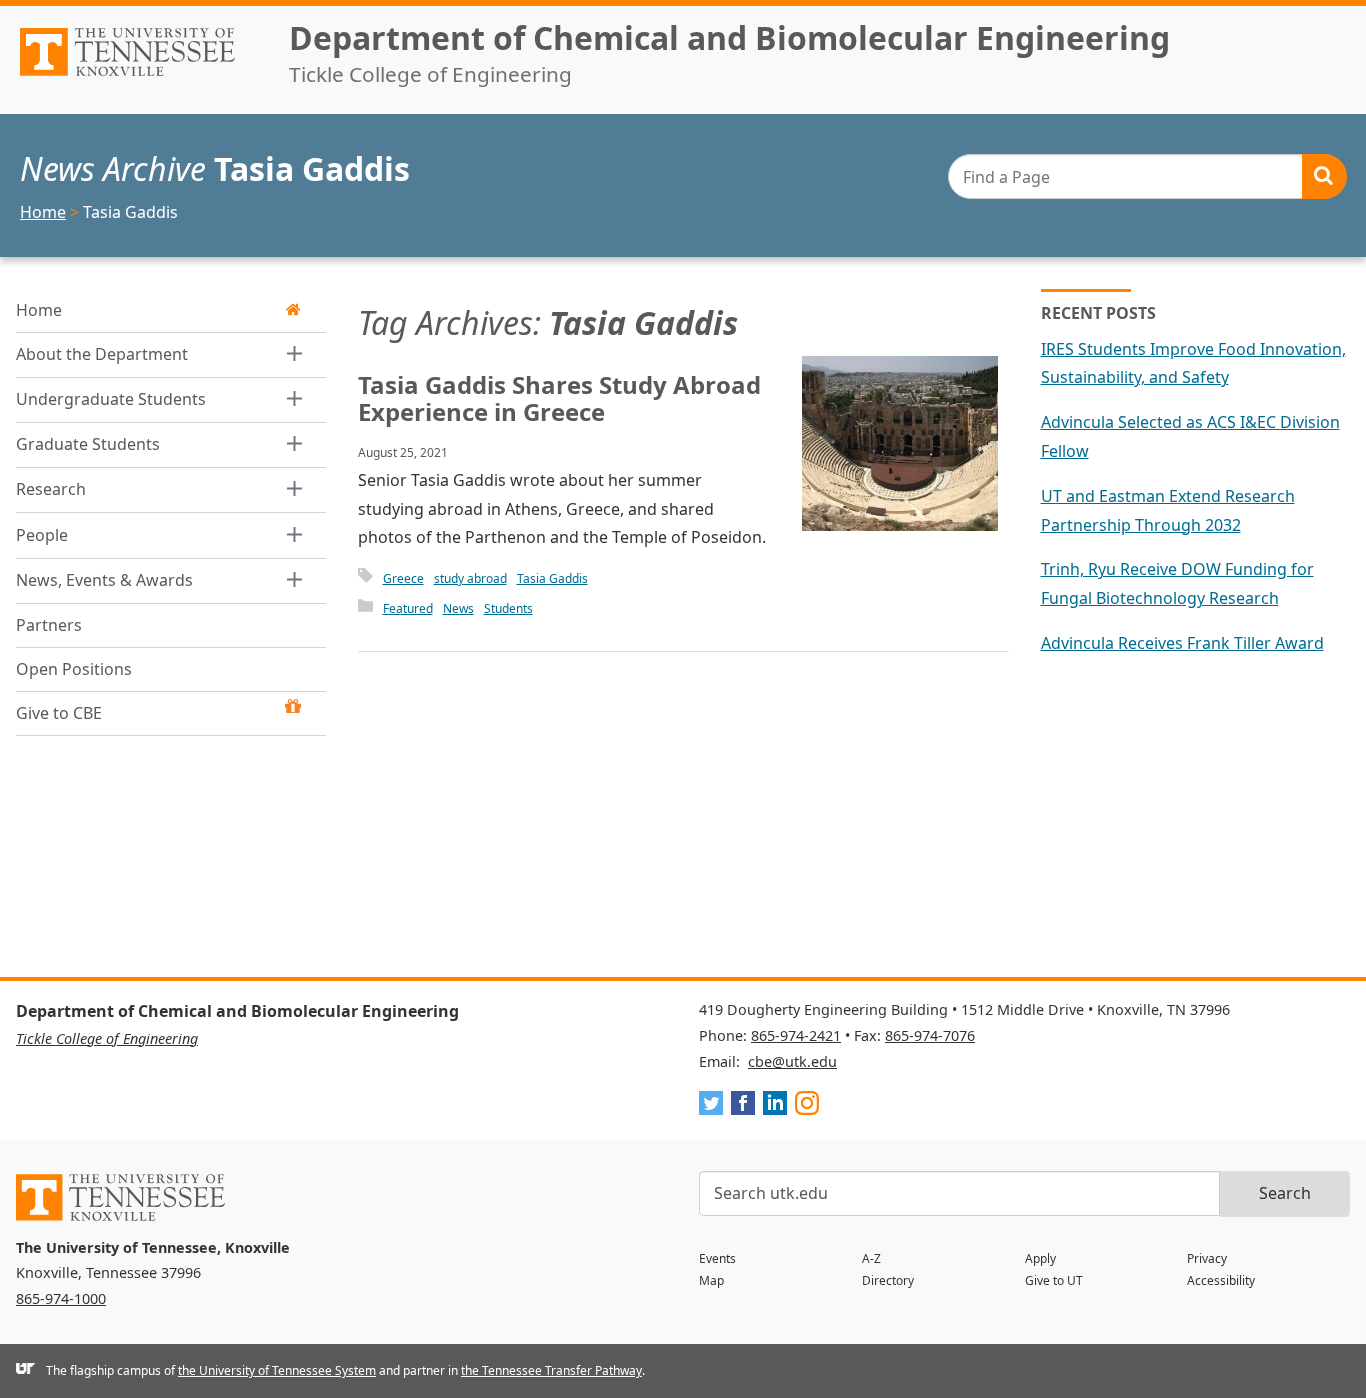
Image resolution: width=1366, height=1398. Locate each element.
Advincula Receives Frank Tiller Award (1182, 643)
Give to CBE (59, 714)
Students (508, 608)
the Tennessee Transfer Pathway (551, 1370)
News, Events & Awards (104, 580)
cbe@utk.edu (792, 1061)
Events (717, 1258)
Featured (408, 608)
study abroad (470, 578)
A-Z (871, 1258)
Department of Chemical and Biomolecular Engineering (729, 37)
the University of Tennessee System (277, 1370)
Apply (1040, 1258)
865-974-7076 (930, 1035)
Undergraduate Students (111, 399)
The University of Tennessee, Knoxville (136, 76)
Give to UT (1054, 1280)
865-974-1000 (61, 1298)
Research (51, 490)
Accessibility (1221, 1280)
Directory (888, 1280)
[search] (1147, 176)
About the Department (102, 354)
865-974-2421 (796, 1035)
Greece (403, 578)
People (42, 535)
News (458, 608)
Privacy (1207, 1258)
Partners (49, 626)
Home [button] (39, 310)
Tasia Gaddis (552, 578)
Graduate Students (88, 445)
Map (711, 1280)
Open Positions (74, 670)
